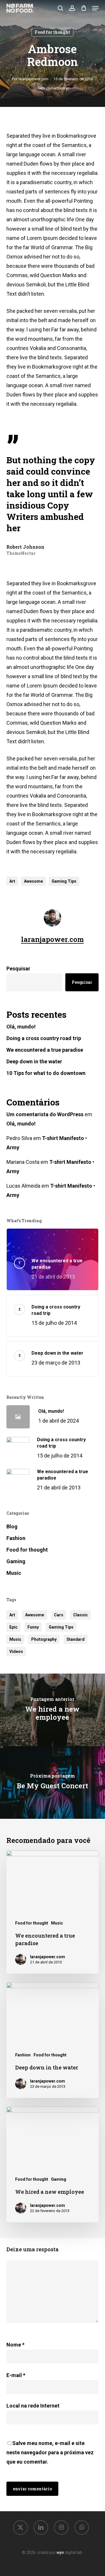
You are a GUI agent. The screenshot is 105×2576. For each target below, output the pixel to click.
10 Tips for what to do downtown (46, 1073)
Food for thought (52, 32)
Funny (33, 1627)
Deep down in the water (34, 1061)
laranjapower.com (33, 79)
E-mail (16, 2375)
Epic (13, 1627)
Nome (15, 2345)
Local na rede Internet (33, 2406)
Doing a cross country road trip (44, 1038)
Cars (59, 1615)
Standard (76, 1639)
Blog (12, 1526)
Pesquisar (18, 969)
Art (12, 881)
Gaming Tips (64, 881)
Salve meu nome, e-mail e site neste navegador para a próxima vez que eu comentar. (50, 2452)
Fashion (16, 1538)
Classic (80, 1615)
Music (14, 1573)
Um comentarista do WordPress (45, 1114)
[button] (95, 8)
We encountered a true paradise (45, 1050)
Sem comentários (52, 88)
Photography (44, 1639)
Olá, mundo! (21, 1027)
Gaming (16, 1561)
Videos (16, 1651)
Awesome (33, 881)
